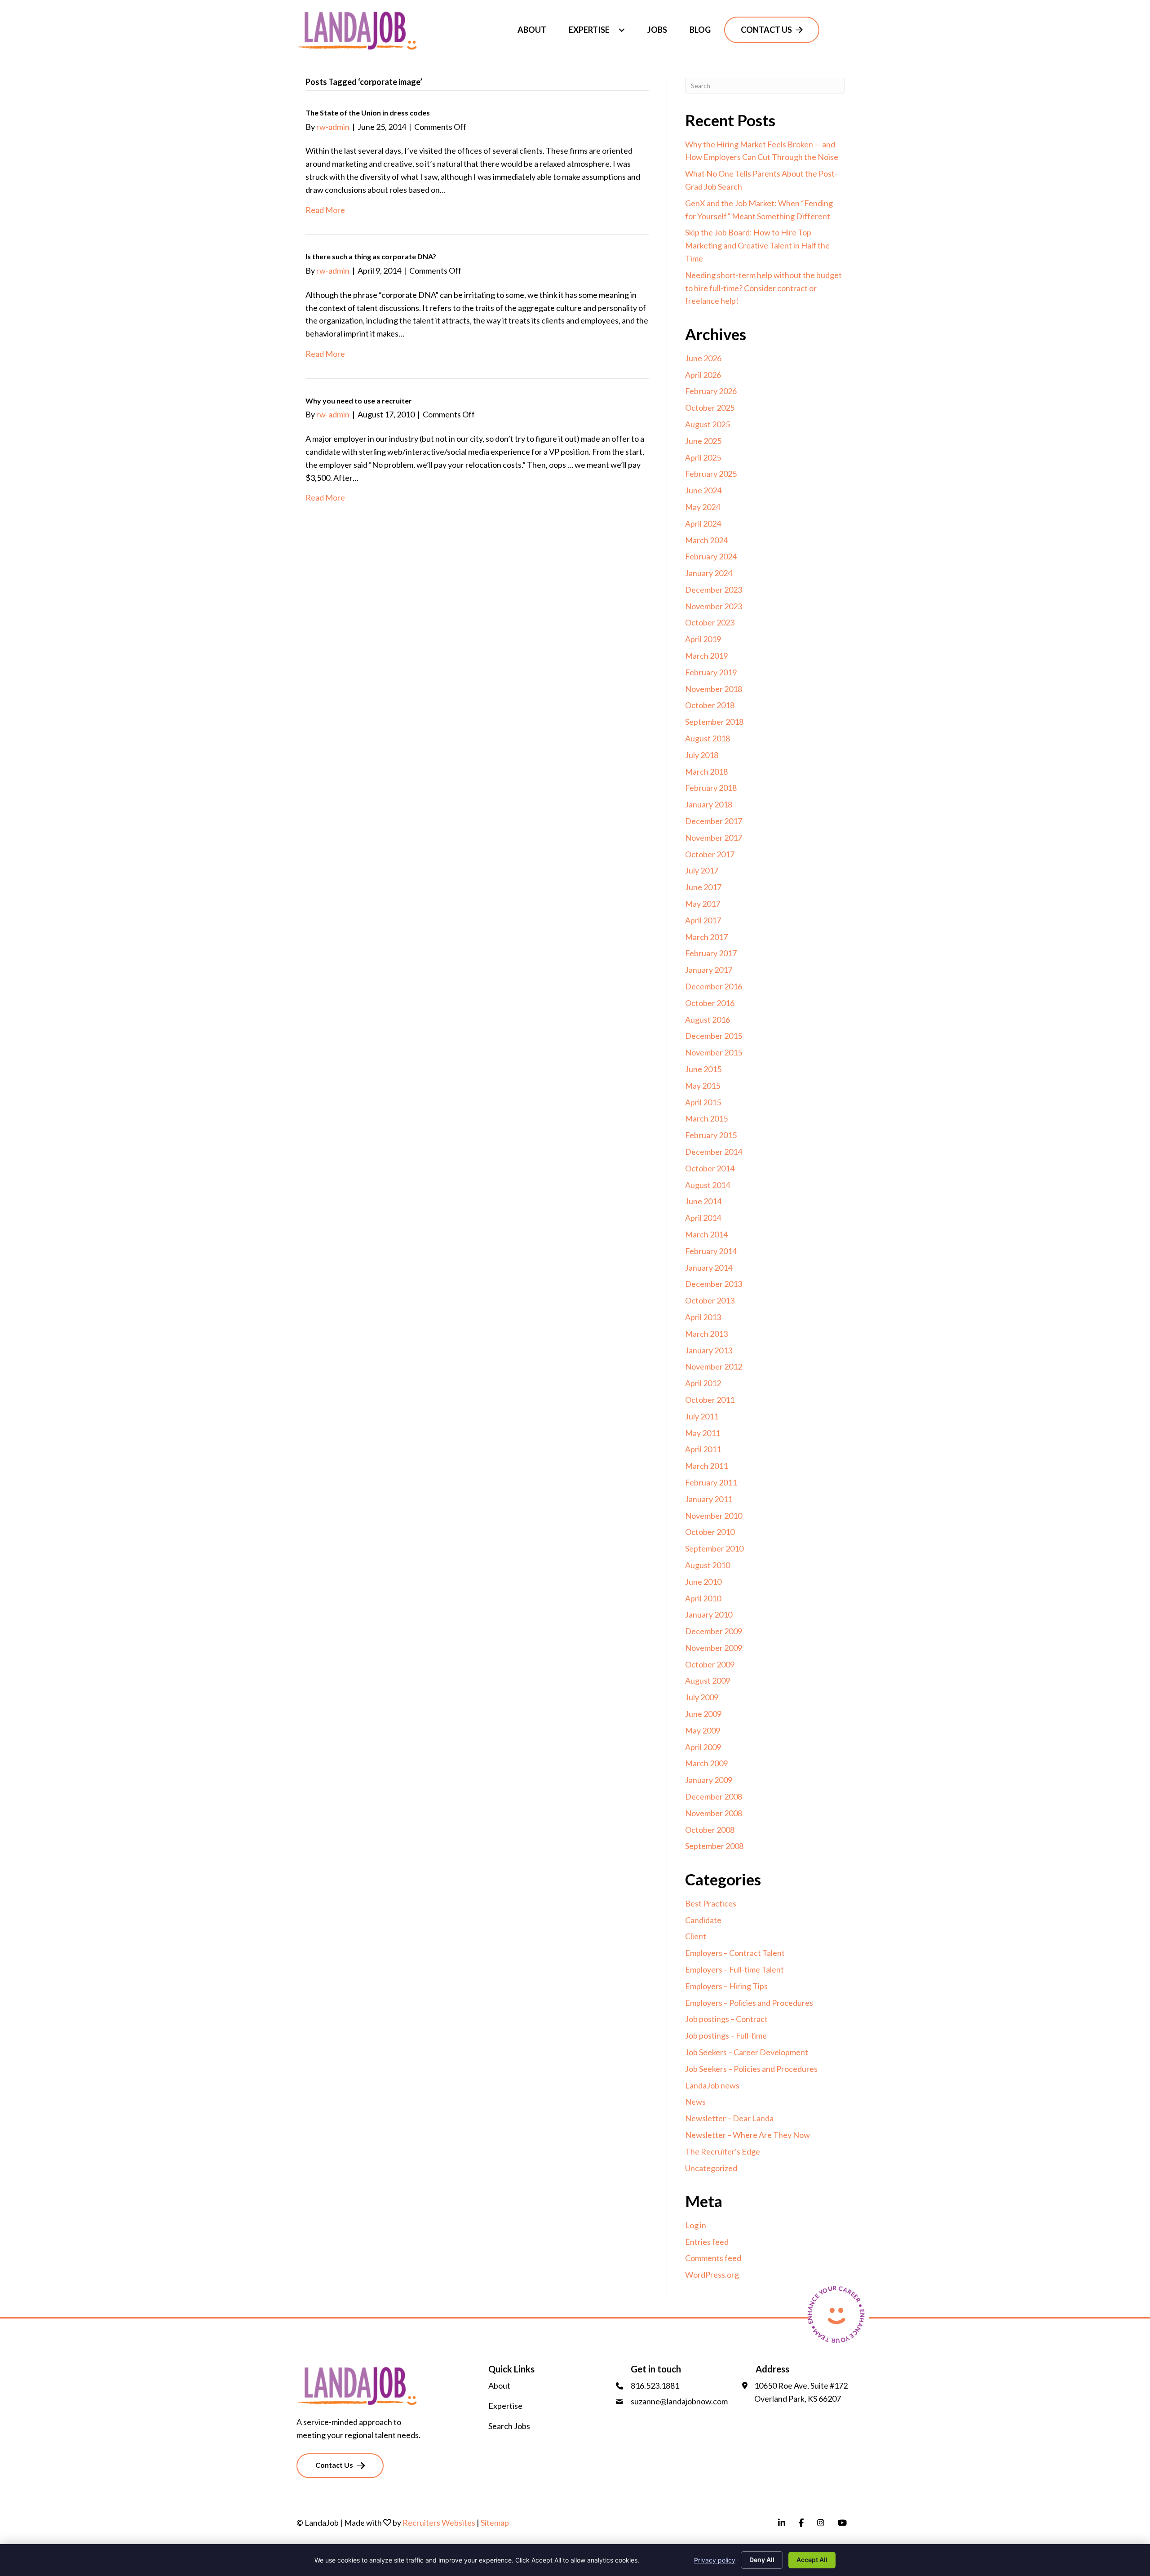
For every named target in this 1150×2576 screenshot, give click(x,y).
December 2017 (714, 821)
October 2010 (710, 1532)
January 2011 (709, 1499)
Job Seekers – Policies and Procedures (751, 2069)
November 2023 (714, 606)
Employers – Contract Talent (735, 1953)
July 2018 (702, 755)
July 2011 (702, 1416)
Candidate (703, 1920)
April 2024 (703, 523)
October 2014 (710, 1168)
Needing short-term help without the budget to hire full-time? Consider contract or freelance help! (763, 288)
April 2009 (703, 1747)
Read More (325, 210)
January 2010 (709, 1614)
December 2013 (714, 1284)
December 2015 (714, 1036)
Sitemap (495, 2523)
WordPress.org (712, 2275)
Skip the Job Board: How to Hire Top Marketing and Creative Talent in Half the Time (757, 245)
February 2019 (711, 672)
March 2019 (706, 656)
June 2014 (703, 1201)
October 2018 (710, 705)
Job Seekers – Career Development (747, 2052)
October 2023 (710, 622)
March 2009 (706, 1763)
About (499, 2385)
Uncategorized (711, 2168)
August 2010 (708, 1565)
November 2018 (714, 689)
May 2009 (703, 1730)
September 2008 (714, 1846)
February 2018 (711, 788)
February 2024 (711, 556)
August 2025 (708, 424)
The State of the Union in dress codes (368, 113)
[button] (622, 30)
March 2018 (706, 771)
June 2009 (703, 1714)
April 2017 (703, 920)
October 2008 (710, 1830)
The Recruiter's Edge (723, 2151)
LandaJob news (712, 2085)
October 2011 (710, 1400)
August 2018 (708, 738)
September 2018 (714, 722)
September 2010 (714, 1548)
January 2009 (709, 1780)
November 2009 (714, 1648)
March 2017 (706, 937)
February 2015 (711, 1135)
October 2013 (710, 1300)
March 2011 (706, 1466)
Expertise (505, 2406)
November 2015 (714, 1052)
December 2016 (714, 986)
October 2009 (710, 1664)
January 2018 (709, 804)
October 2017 (710, 854)
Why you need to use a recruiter (359, 401)
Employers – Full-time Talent (734, 1969)
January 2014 (709, 1268)
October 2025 (710, 408)
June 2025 (703, 441)
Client (696, 1936)
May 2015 (703, 1086)
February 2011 (711, 1482)
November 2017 (714, 838)
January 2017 (709, 970)
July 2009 (702, 1697)
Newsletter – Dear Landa (729, 2118)
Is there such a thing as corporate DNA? (371, 256)
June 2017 (703, 887)
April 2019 (703, 639)
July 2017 (702, 870)
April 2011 (703, 1449)
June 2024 (703, 490)
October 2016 (710, 1003)
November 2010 (714, 1516)
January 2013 (709, 1350)
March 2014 (706, 1234)
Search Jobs (509, 2426)
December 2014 (714, 1152)
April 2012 (703, 1383)
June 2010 (703, 1582)
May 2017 (703, 904)
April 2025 (703, 457)
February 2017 (711, 953)
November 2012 (714, 1366)
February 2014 (711, 1251)
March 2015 (706, 1118)
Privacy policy (715, 2560)
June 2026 (703, 358)
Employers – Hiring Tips (726, 1986)
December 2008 (714, 1796)
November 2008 (714, 1813)
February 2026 (711, 391)
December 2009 (714, 1631)
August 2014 (708, 1185)
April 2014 (703, 1218)
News (695, 2102)
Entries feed (707, 2242)
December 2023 (714, 590)
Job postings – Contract (726, 2019)
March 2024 (706, 540)
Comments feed (713, 2258)
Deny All (762, 2560)
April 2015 (703, 1102)
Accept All (812, 2560)
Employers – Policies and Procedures (749, 2003)
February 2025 (711, 474)
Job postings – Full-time (726, 2035)
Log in (696, 2225)
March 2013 (706, 1334)
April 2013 (703, 1317)
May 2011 (703, 1433)
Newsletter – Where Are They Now (747, 2135)
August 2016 (708, 1020)
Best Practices (711, 1903)
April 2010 (703, 1598)
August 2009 (708, 1680)
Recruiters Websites (439, 2523)
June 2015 (703, 1069)
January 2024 (709, 573)
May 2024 (703, 507)
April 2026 (703, 375)
